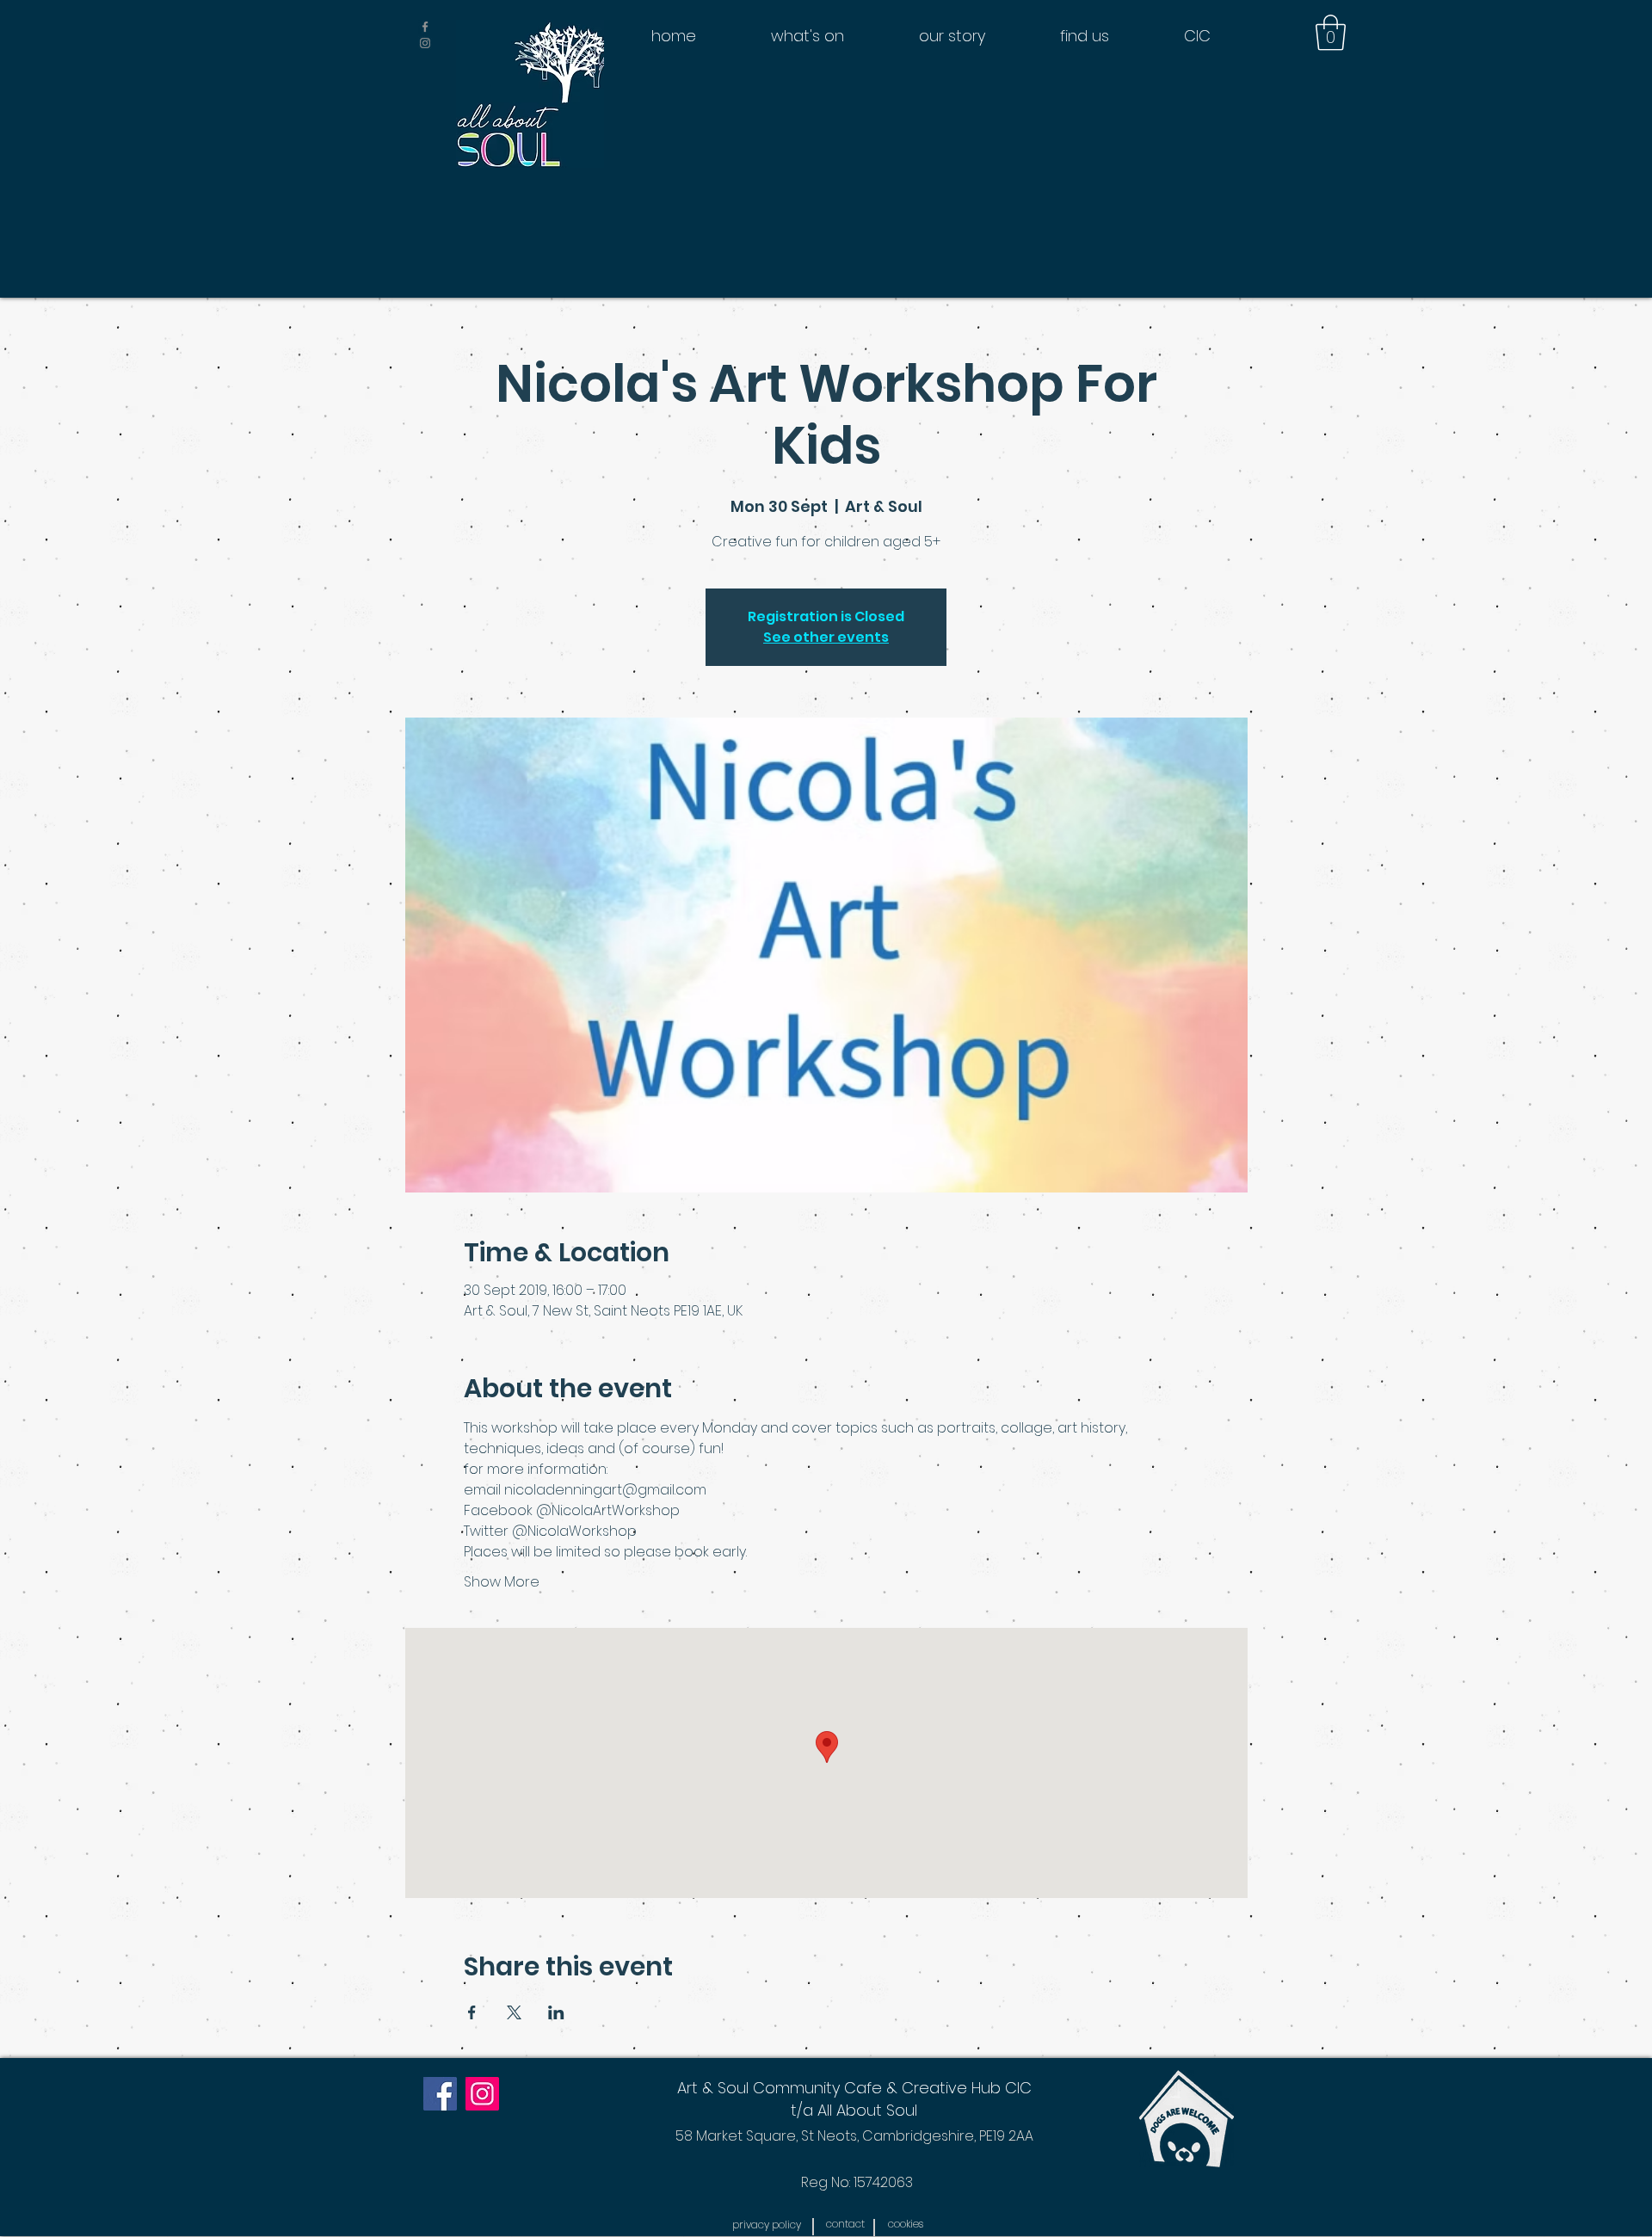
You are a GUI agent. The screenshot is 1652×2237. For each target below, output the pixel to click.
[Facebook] (440, 2094)
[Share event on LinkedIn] (556, 2012)
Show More (502, 1582)
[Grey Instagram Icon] (425, 43)
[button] (1331, 33)
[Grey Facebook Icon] (425, 27)
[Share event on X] (514, 2012)
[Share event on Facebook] (472, 2012)
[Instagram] (482, 2094)
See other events (826, 637)
